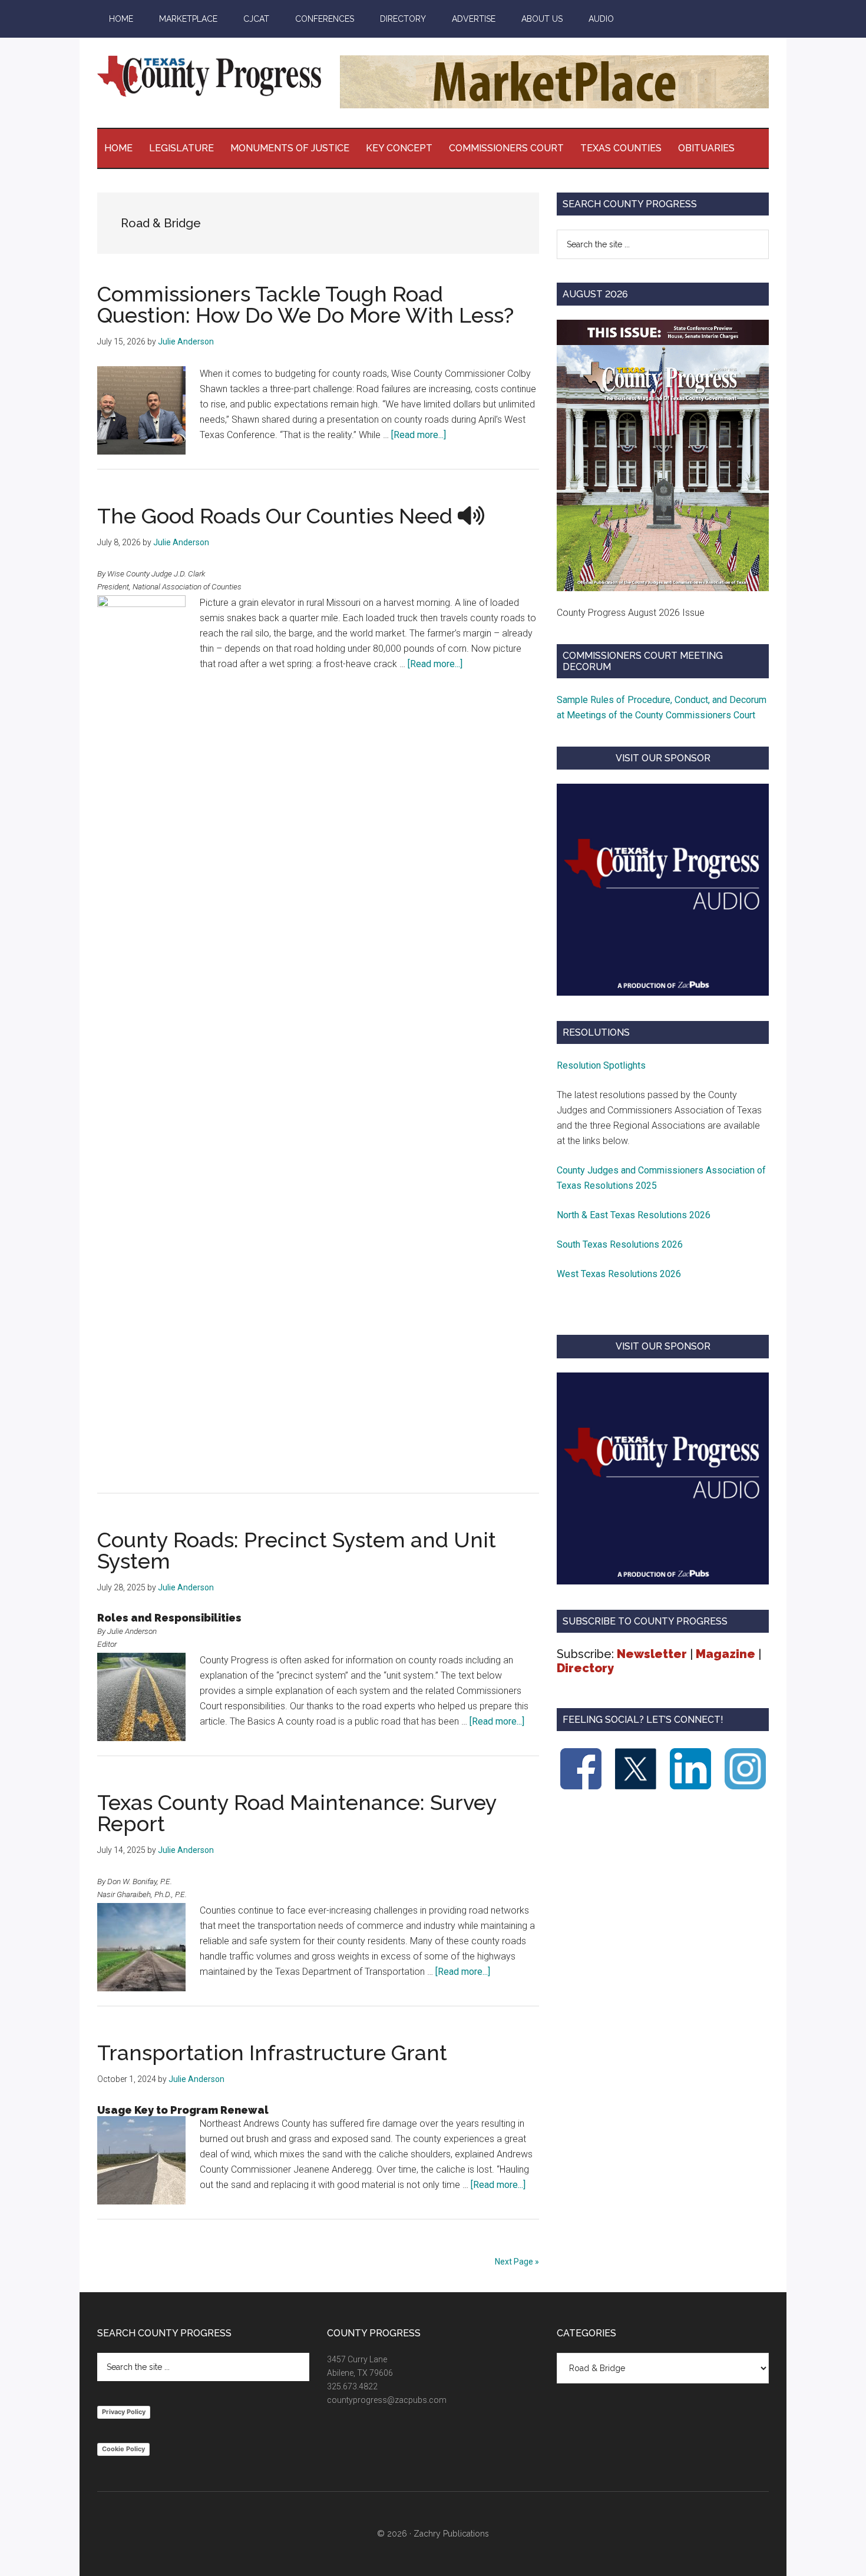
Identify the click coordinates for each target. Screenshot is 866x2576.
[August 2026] (663, 455)
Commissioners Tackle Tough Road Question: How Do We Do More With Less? (305, 304)
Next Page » (517, 2262)
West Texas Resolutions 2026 (619, 1274)
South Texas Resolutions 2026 (620, 1244)
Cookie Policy (123, 2449)
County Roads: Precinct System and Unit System (297, 1550)
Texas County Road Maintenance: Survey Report (297, 1813)
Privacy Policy (124, 2412)
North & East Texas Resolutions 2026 (635, 1215)
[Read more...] (419, 435)
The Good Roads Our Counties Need (277, 516)
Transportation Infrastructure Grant (272, 2053)
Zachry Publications (451, 2534)
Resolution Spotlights (601, 1065)
